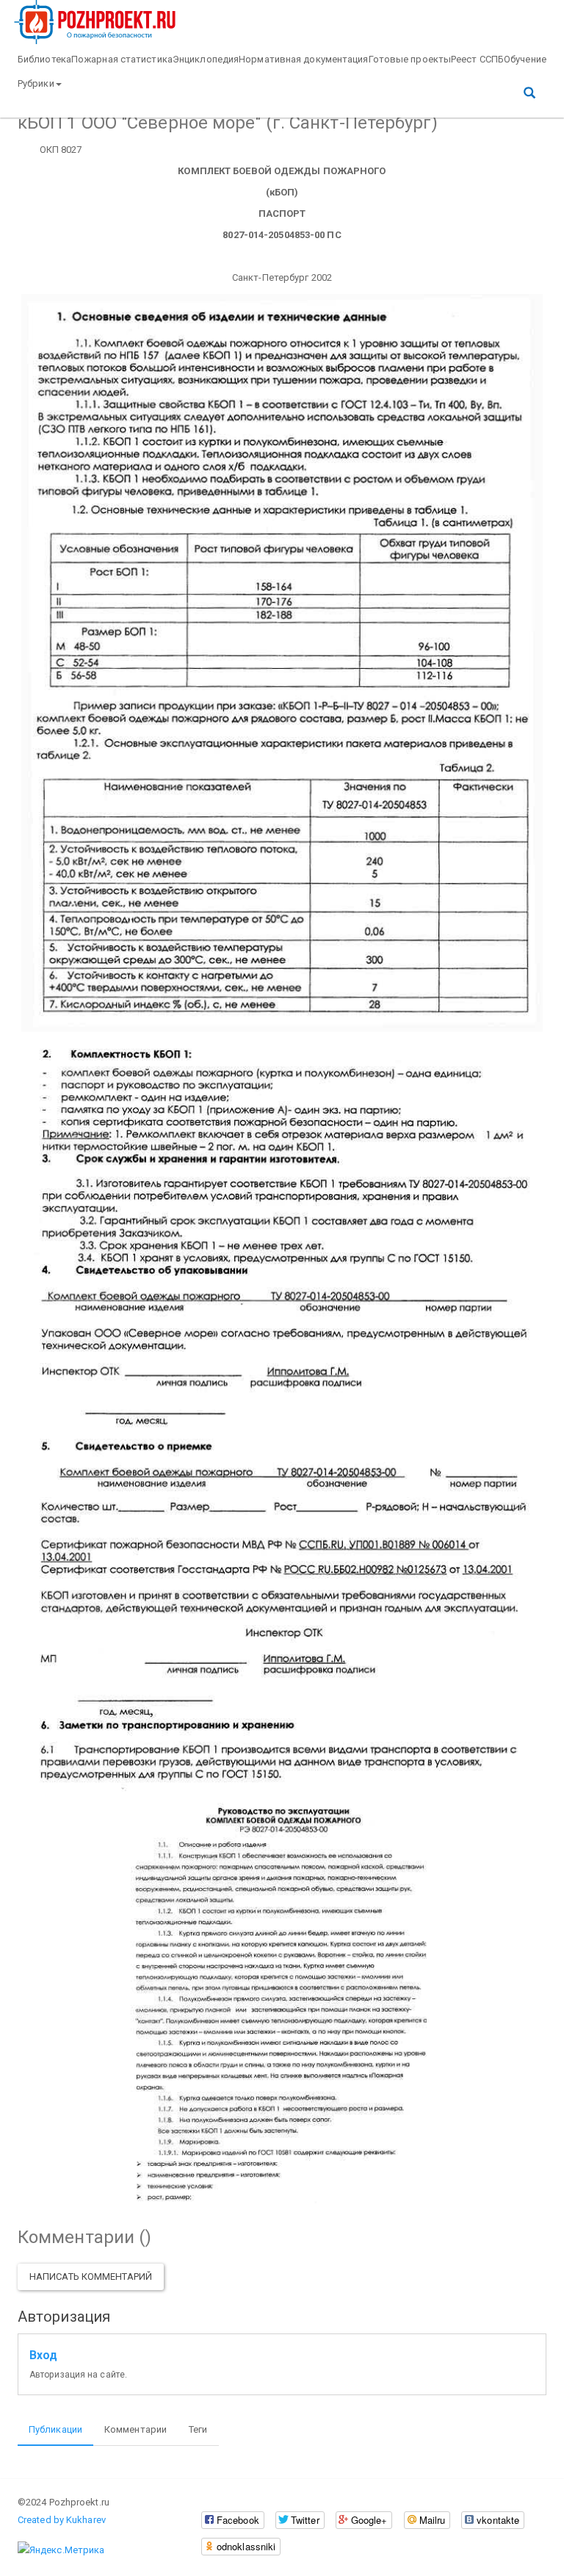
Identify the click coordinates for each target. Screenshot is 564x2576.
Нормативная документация (303, 59)
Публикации (55, 2429)
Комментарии (135, 2429)
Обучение (525, 59)
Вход (43, 2356)
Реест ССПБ (477, 59)
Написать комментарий (91, 2277)
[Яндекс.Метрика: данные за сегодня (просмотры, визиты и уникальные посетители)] (61, 2550)
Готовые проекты (410, 59)
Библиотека (44, 59)
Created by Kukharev (62, 2520)
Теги (198, 2429)
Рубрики (36, 83)
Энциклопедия (206, 59)
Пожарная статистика (122, 59)
